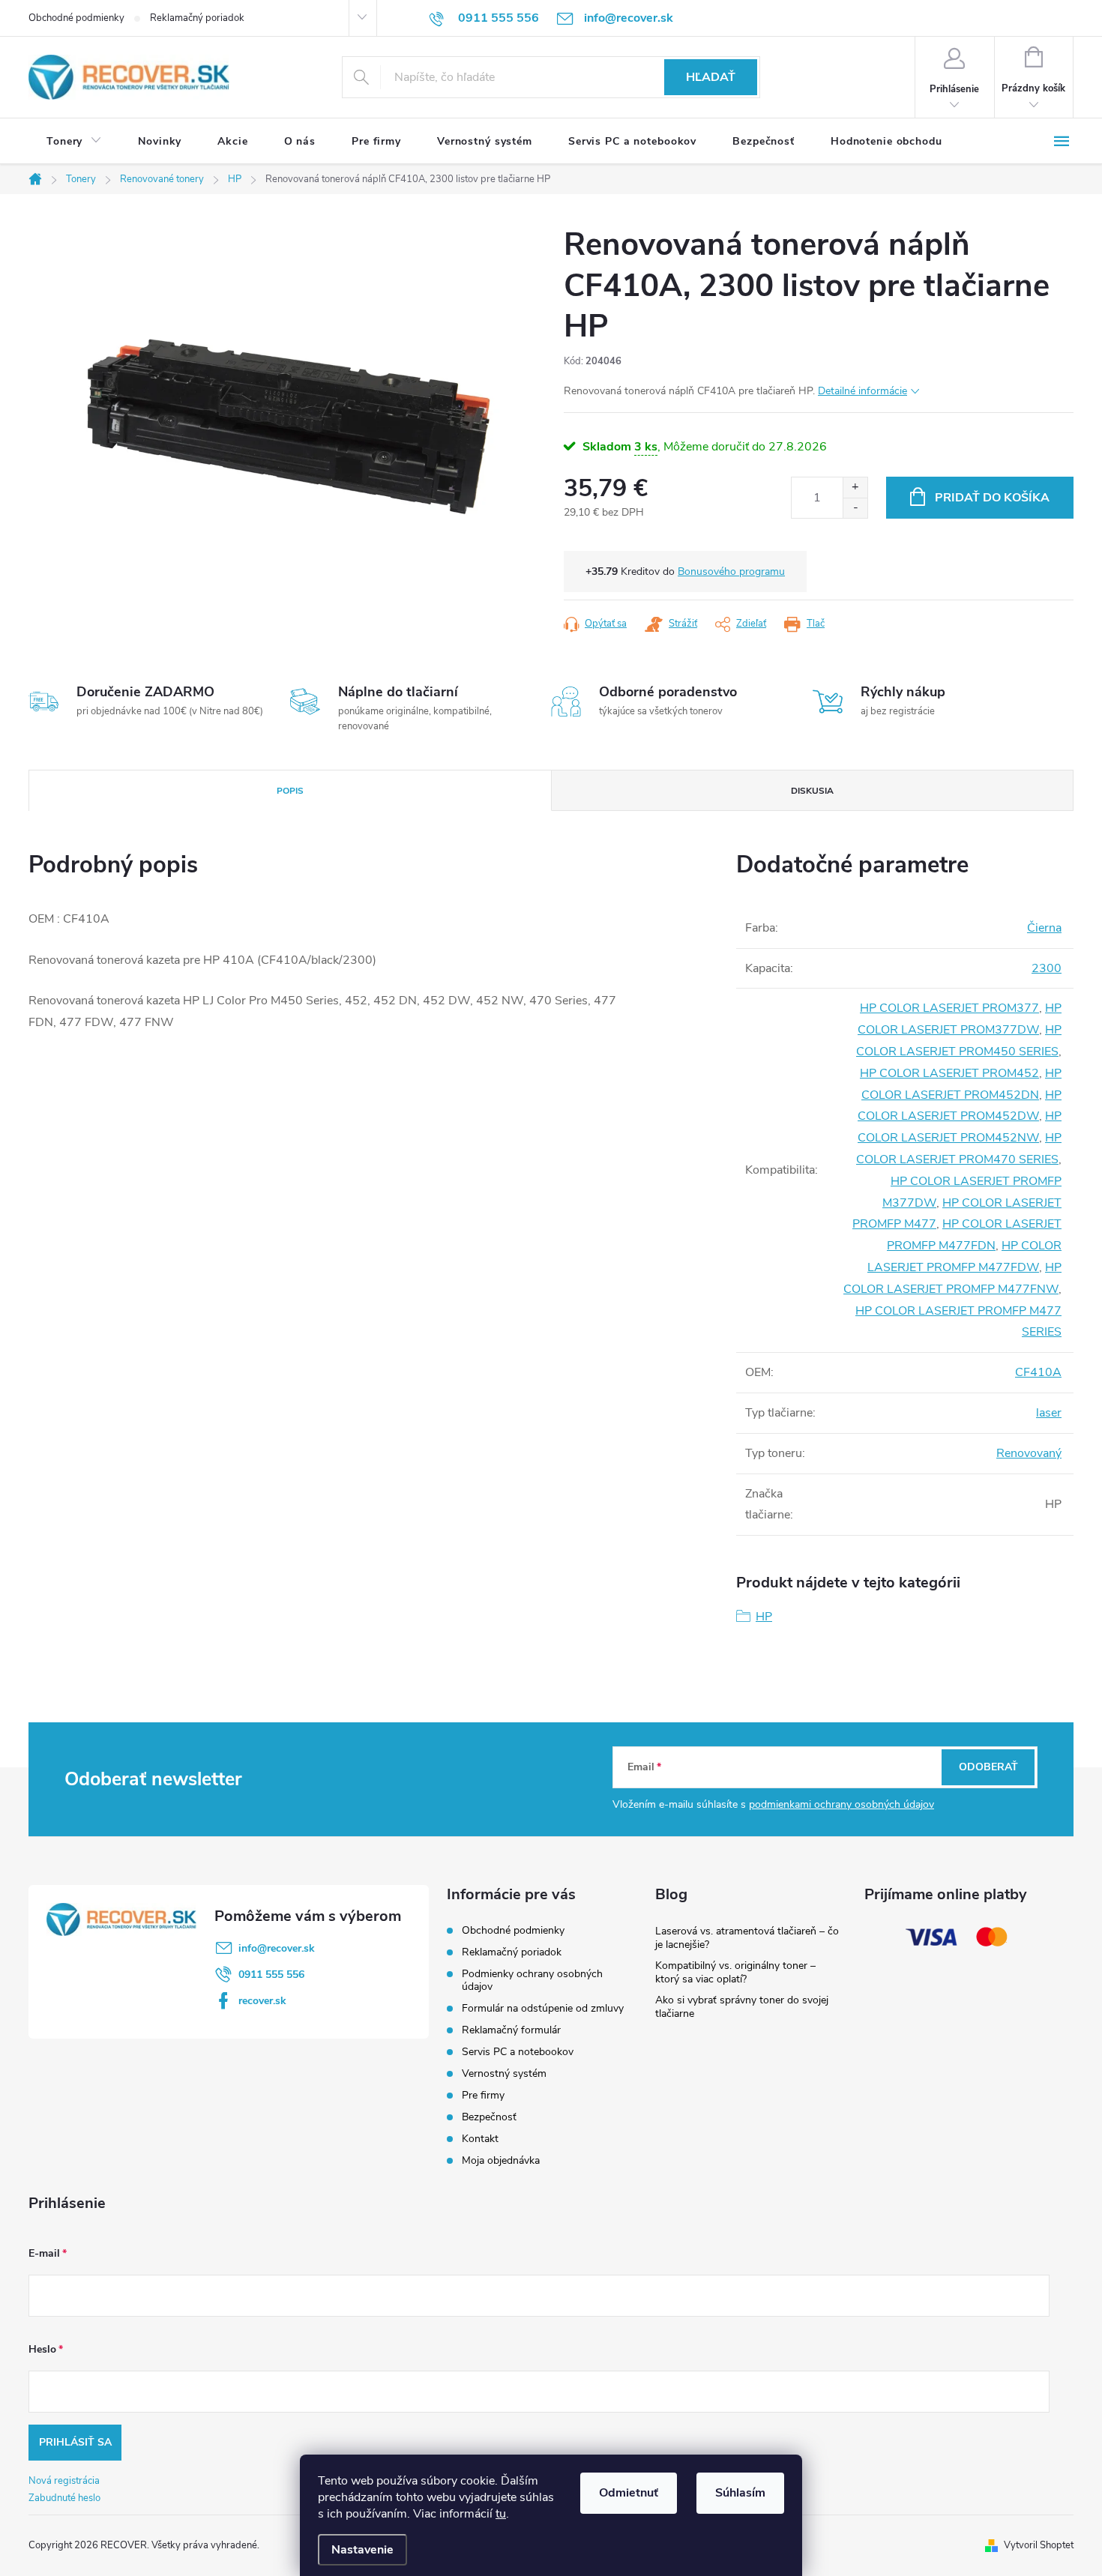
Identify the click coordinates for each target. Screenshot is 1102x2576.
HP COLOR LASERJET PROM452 (949, 1073)
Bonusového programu (731, 571)
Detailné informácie (862, 391)
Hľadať (711, 77)
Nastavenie (362, 2550)
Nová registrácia (64, 2481)
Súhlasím (740, 2493)
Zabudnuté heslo (64, 2498)
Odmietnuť (629, 2493)
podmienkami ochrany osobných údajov (841, 1804)
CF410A (1038, 1372)
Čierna (1044, 928)
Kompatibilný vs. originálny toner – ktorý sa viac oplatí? (735, 1972)
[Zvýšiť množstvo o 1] (855, 488)
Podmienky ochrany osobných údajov (532, 1980)
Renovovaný (1029, 1453)
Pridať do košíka (992, 498)
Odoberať (988, 1767)
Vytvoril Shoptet (1039, 2545)
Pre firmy (483, 2095)
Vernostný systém (504, 2073)
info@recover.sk (277, 1948)
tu (501, 2514)
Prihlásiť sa (75, 2442)
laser (1049, 1413)
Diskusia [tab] (812, 791)
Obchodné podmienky (76, 18)
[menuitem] (74, 142)
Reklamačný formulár (511, 2030)
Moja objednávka (501, 2160)
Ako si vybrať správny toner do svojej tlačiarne (742, 2007)
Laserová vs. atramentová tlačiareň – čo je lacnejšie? (747, 1938)
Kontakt (480, 2139)
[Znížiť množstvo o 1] (855, 508)
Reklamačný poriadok (197, 18)
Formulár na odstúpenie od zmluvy (543, 2008)
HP (764, 1617)
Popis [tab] (290, 791)
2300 (1047, 968)
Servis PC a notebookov (518, 2052)
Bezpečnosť (489, 2117)
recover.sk (262, 2001)
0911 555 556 (271, 1975)
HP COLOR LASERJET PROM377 (949, 1008)
